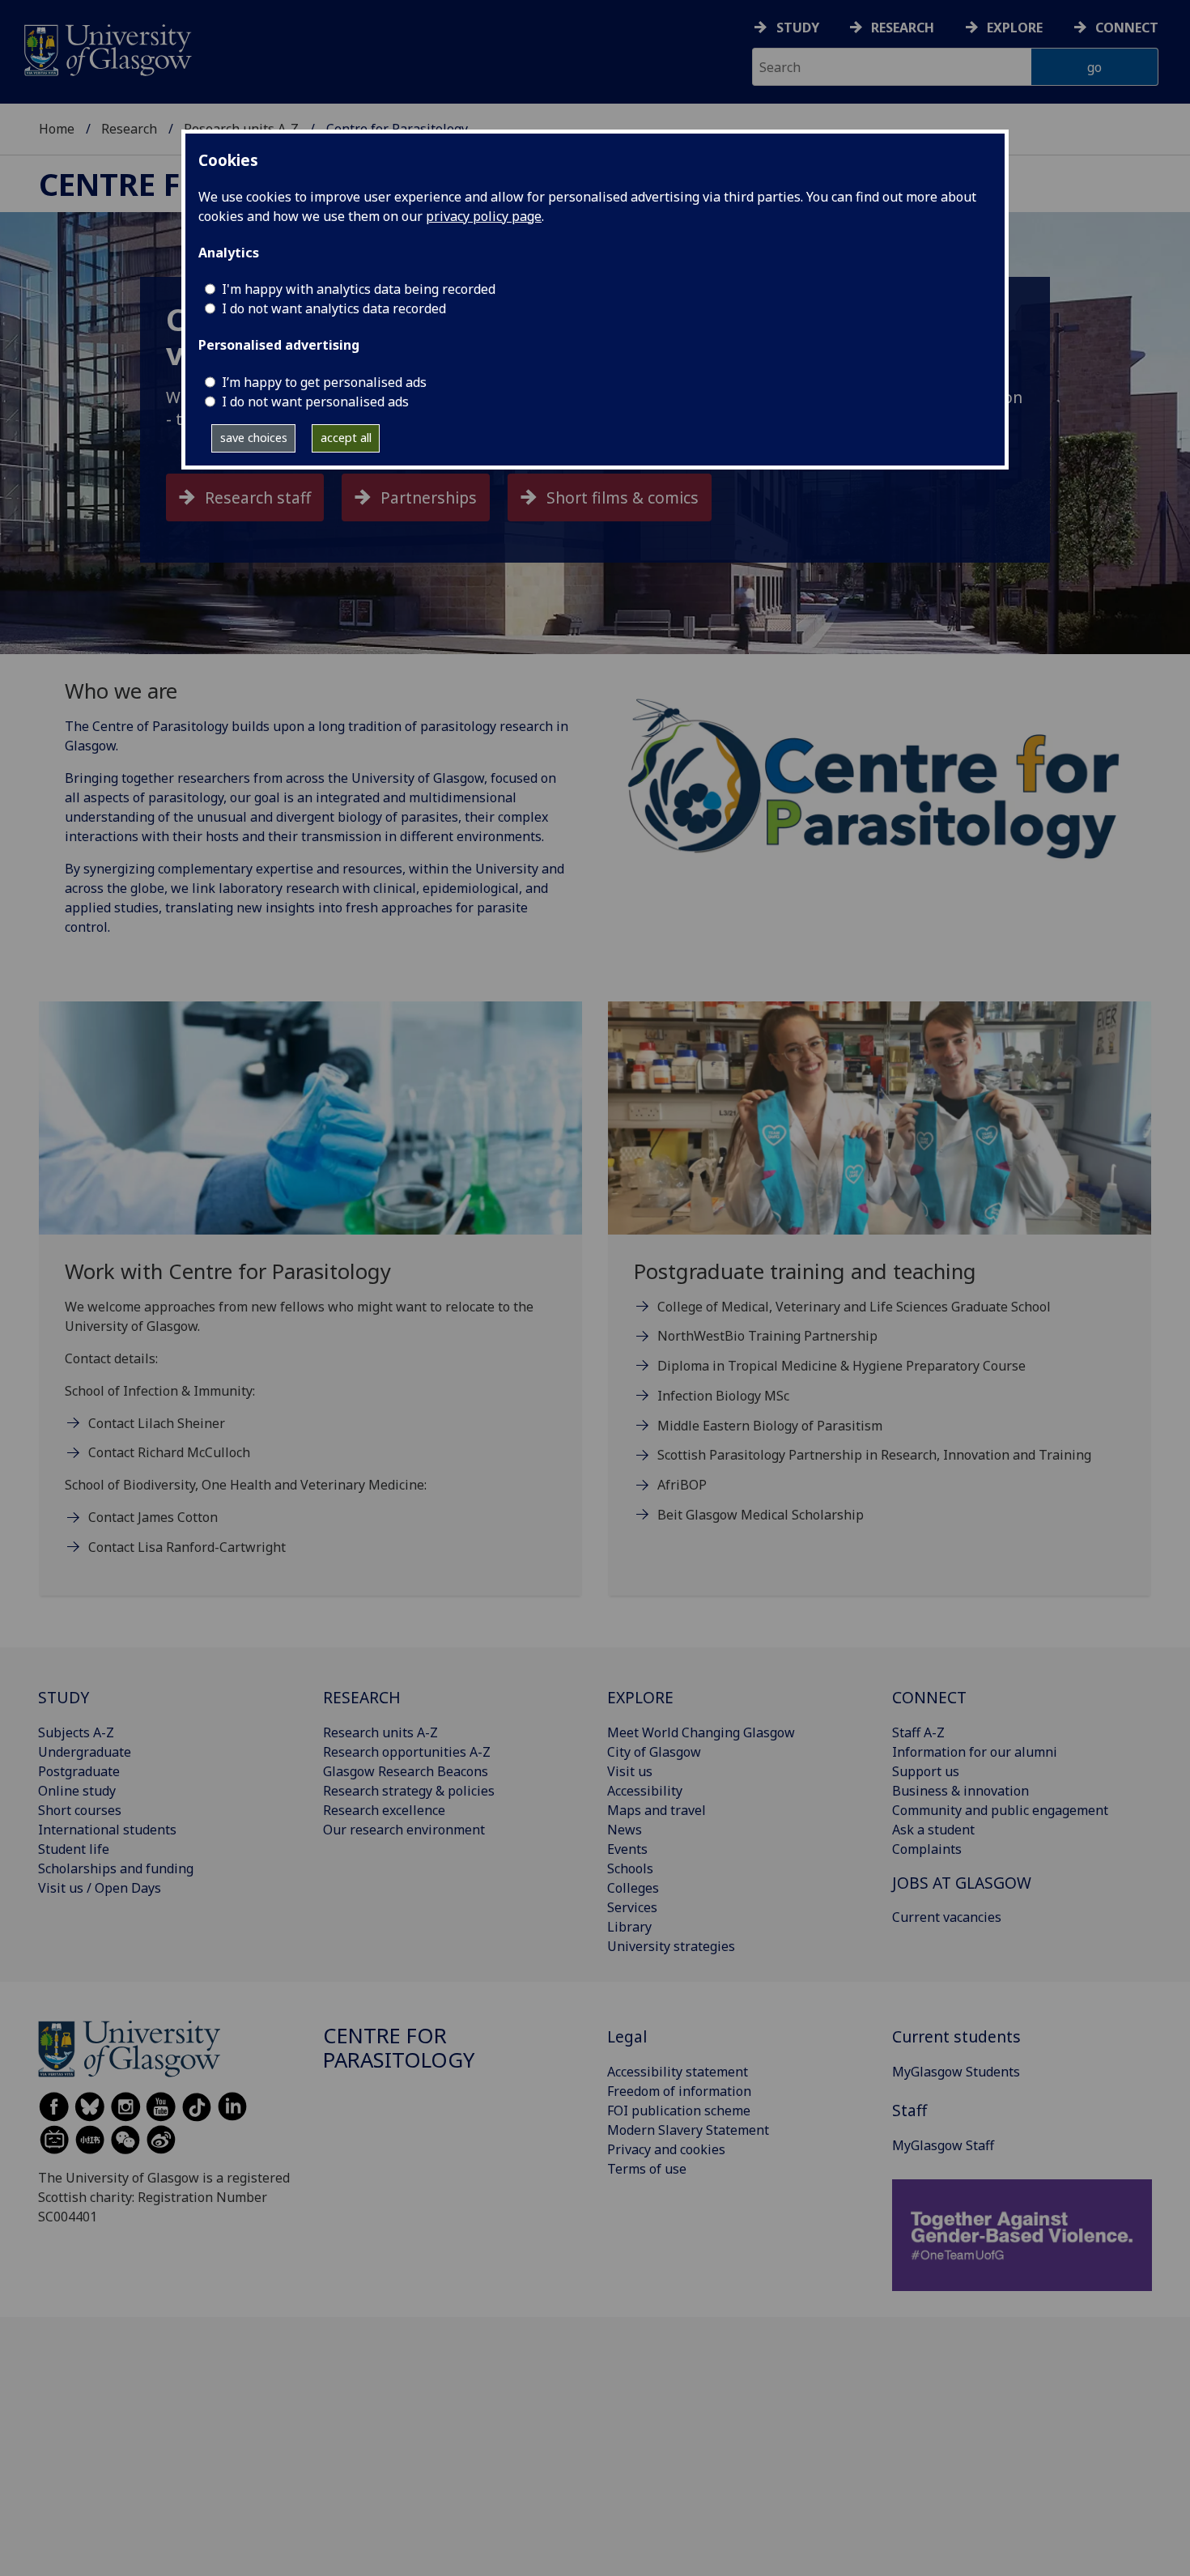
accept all (346, 438)
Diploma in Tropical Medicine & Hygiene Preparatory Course (841, 1366)
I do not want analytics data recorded (334, 308)
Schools (630, 1868)
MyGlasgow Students (956, 2072)
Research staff (258, 497)
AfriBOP (682, 1485)
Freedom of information (679, 2091)
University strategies (671, 1946)
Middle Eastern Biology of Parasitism (770, 1426)
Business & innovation (960, 1791)
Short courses (80, 1810)
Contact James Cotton (153, 1517)
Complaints (927, 1849)
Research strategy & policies (409, 1791)
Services (632, 1907)
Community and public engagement (1000, 1810)
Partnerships (429, 497)
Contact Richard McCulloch (169, 1452)
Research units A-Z (380, 1732)
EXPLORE (640, 1697)
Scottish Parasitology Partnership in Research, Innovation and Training (874, 1455)
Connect (1127, 28)
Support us (926, 1771)
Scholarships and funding (116, 1868)
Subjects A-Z (76, 1732)
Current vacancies (947, 1917)
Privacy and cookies (666, 2149)
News (625, 1830)
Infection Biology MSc (723, 1396)
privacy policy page (484, 216)
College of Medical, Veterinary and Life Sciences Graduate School (854, 1307)
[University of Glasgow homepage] (106, 48)
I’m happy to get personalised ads (324, 382)
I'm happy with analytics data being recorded (359, 289)
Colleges (633, 1888)
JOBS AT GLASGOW (962, 1883)
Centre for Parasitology (399, 2048)
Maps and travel (657, 1810)
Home (57, 129)
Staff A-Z (918, 1732)
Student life (74, 1849)
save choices (254, 438)
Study (798, 28)
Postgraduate (79, 1771)
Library (629, 1927)
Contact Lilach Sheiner (157, 1423)
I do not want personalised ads (315, 402)
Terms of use (647, 2169)
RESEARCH (362, 1697)
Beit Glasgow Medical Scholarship (761, 1515)
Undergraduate (85, 1752)
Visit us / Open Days (100, 1888)
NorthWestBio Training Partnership (767, 1336)
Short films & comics (623, 497)
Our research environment (404, 1830)
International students (107, 1830)
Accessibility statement (678, 2072)
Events (627, 1849)
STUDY (64, 1697)
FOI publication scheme (679, 2111)
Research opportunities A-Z (407, 1752)
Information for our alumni (975, 1752)
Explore (1015, 28)
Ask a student (933, 1830)
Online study (77, 1791)
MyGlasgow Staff (943, 2145)
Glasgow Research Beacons (406, 1771)
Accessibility (645, 1791)
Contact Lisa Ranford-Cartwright (187, 1547)
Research (903, 28)
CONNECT (929, 1697)
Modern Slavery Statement (688, 2130)
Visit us (630, 1771)
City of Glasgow (654, 1752)
